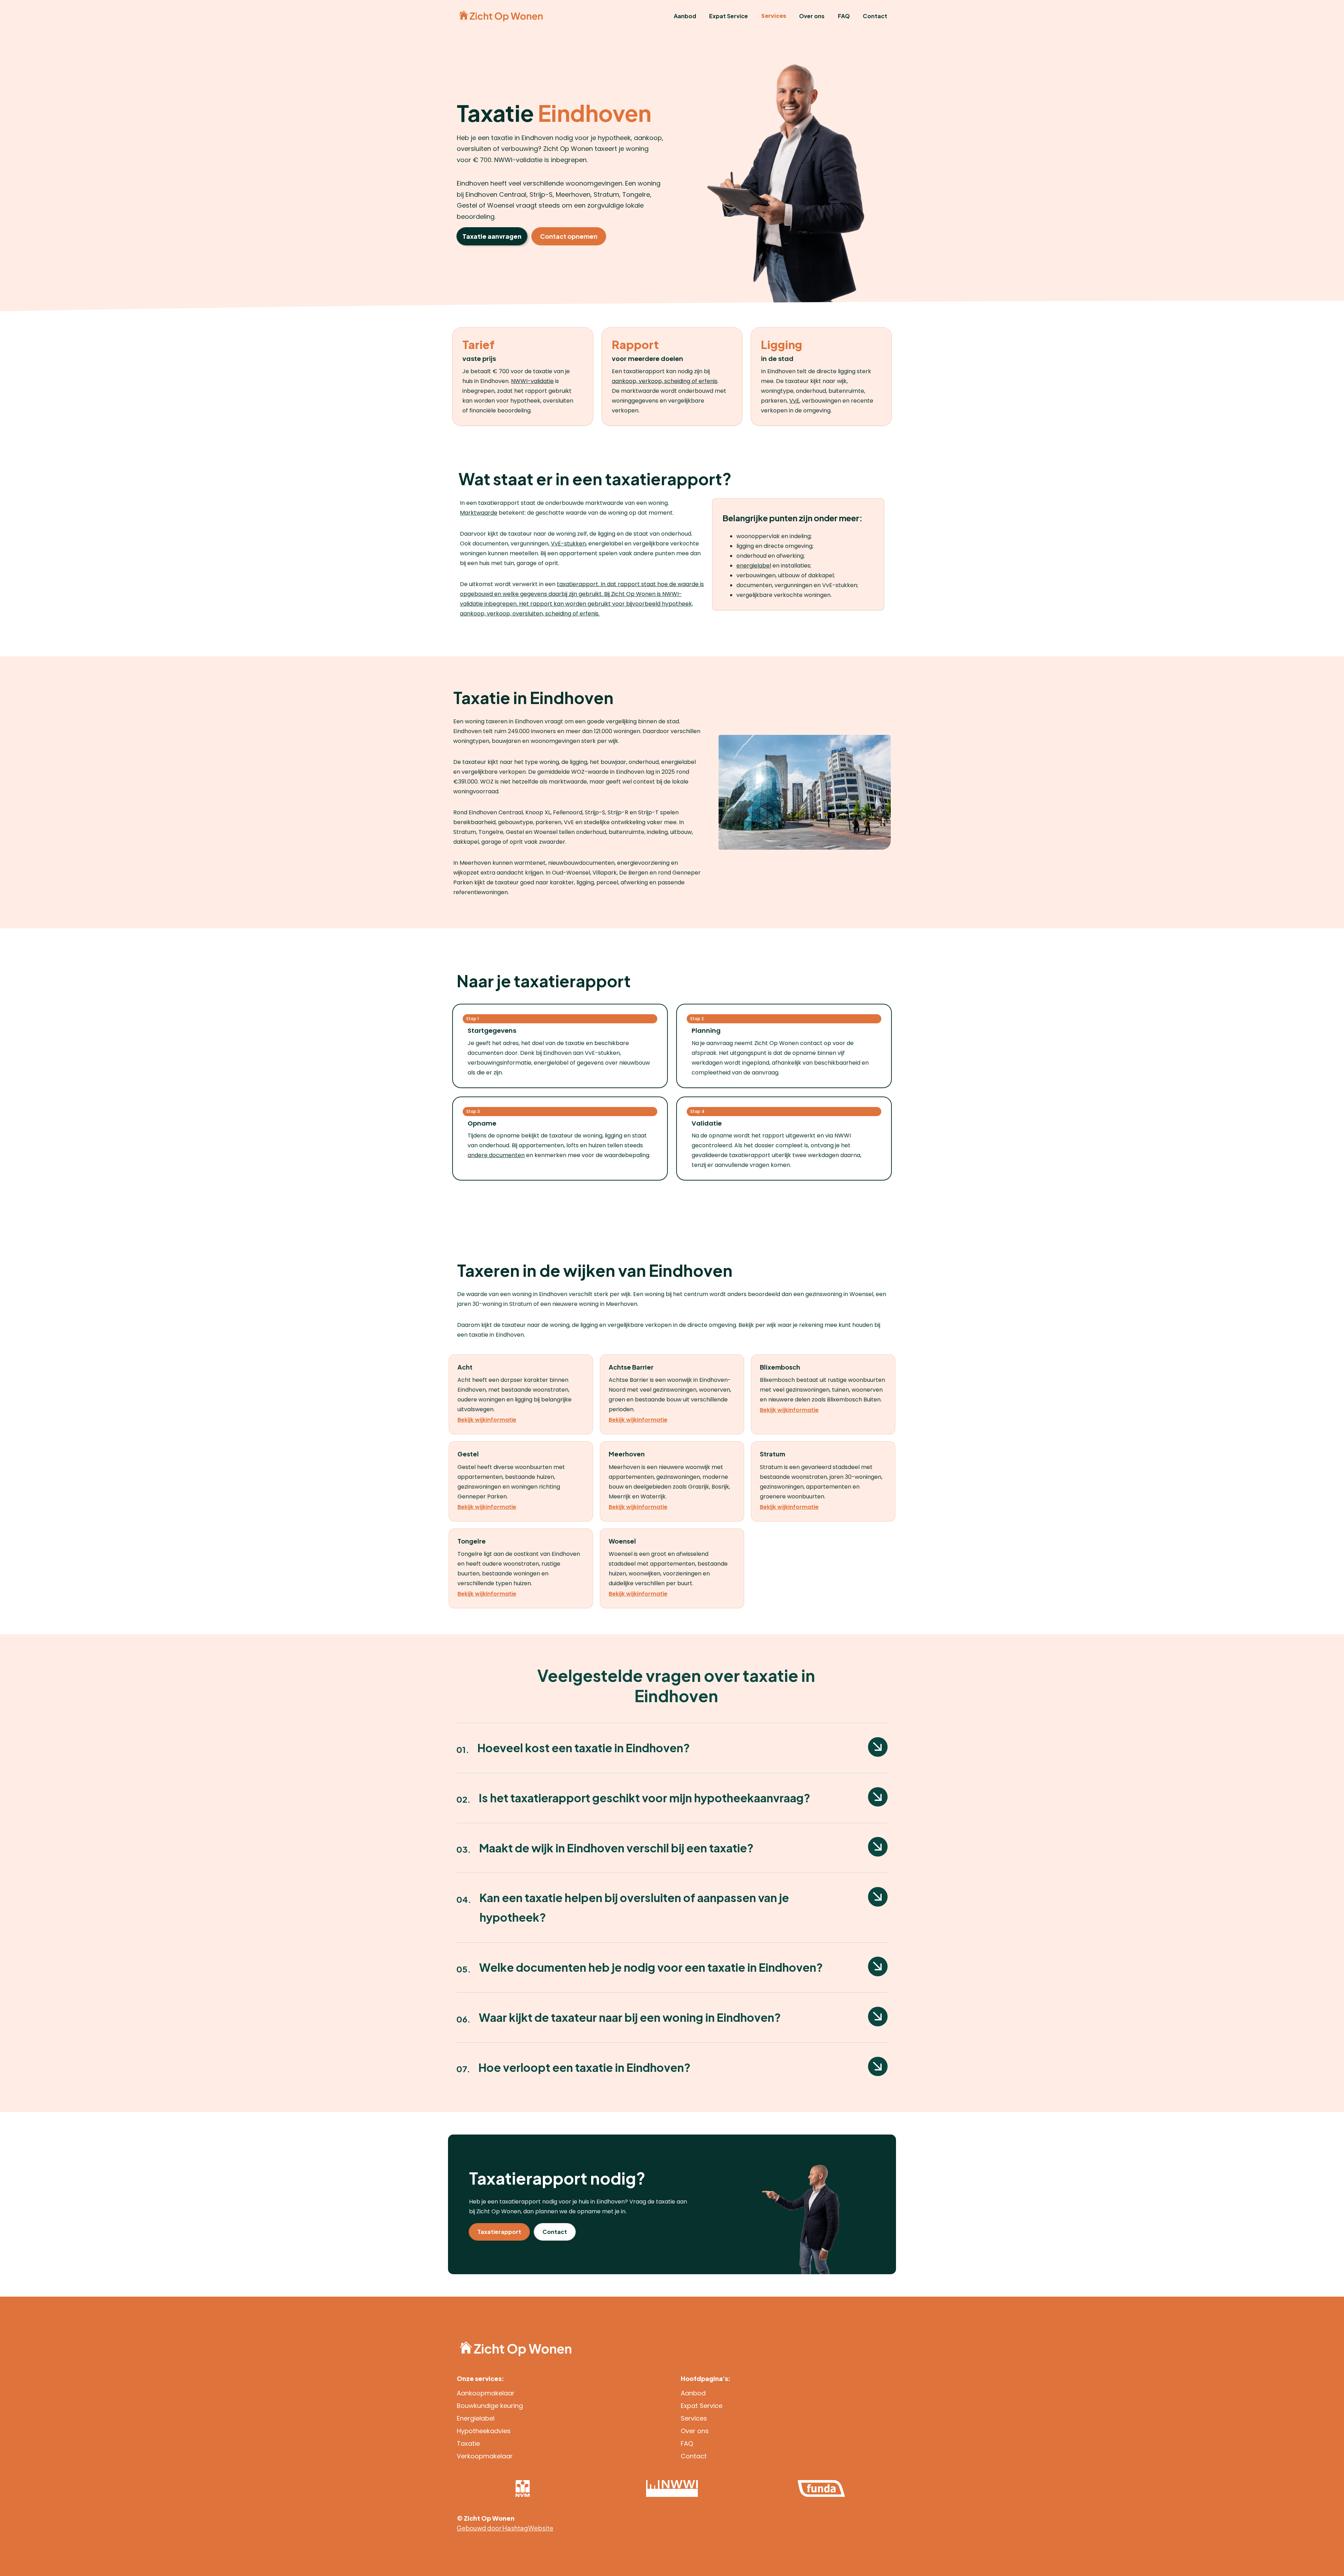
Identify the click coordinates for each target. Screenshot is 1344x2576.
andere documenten (496, 1155)
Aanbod (685, 16)
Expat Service (729, 16)
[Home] (501, 16)
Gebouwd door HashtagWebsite (505, 2528)
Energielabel (476, 2418)
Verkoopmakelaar (485, 2456)
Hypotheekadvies (484, 2431)
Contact (875, 16)
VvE (794, 401)
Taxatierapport (499, 2232)
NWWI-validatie (532, 381)
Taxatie (468, 2443)
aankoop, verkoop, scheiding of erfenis (665, 381)
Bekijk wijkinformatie (487, 1420)
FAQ (844, 16)
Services (774, 16)
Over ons (812, 16)
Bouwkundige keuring (490, 2406)
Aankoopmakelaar (486, 2393)
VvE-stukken (568, 544)
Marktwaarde (479, 513)
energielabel (754, 566)
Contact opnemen (569, 236)
